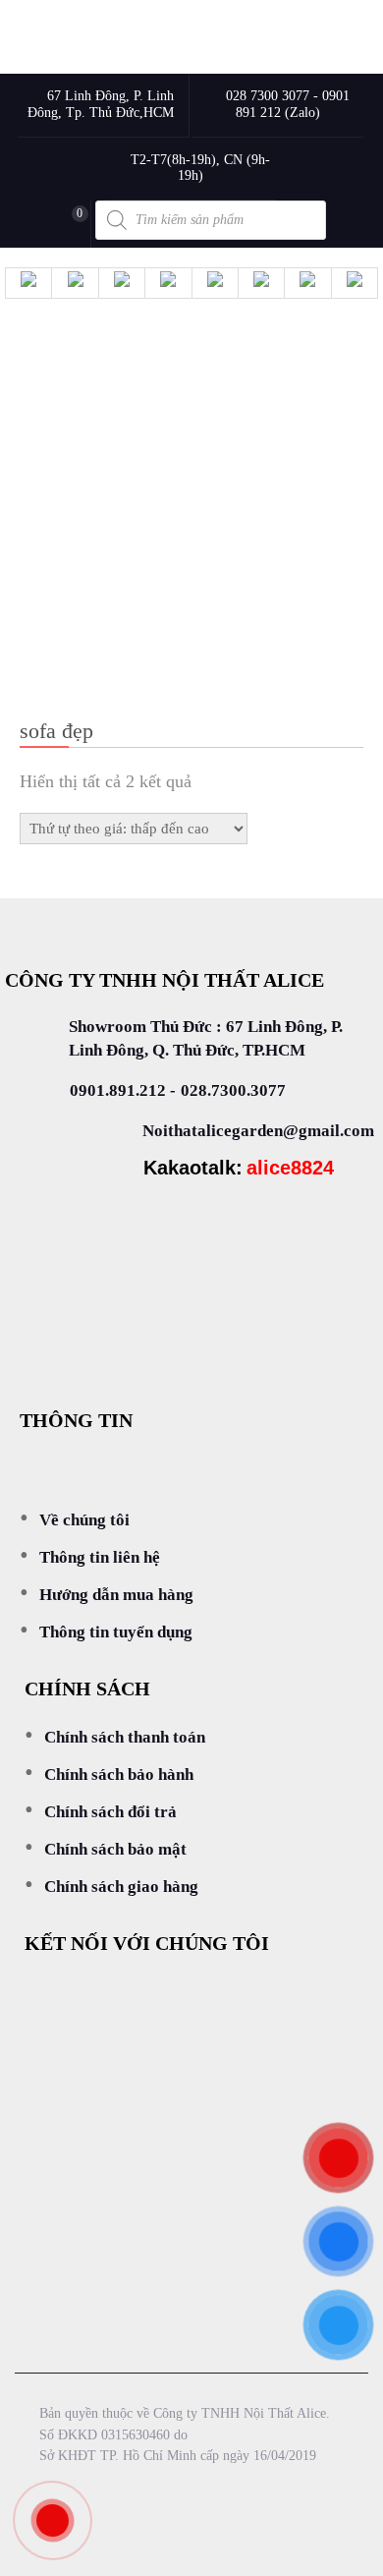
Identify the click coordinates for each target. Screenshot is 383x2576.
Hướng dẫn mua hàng (116, 1595)
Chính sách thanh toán (125, 1737)
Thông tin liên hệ (100, 1557)
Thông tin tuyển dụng (116, 1632)
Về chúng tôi (84, 1520)
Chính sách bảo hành (119, 1775)
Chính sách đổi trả (110, 1812)
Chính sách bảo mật (115, 1849)
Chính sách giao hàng (121, 1887)
